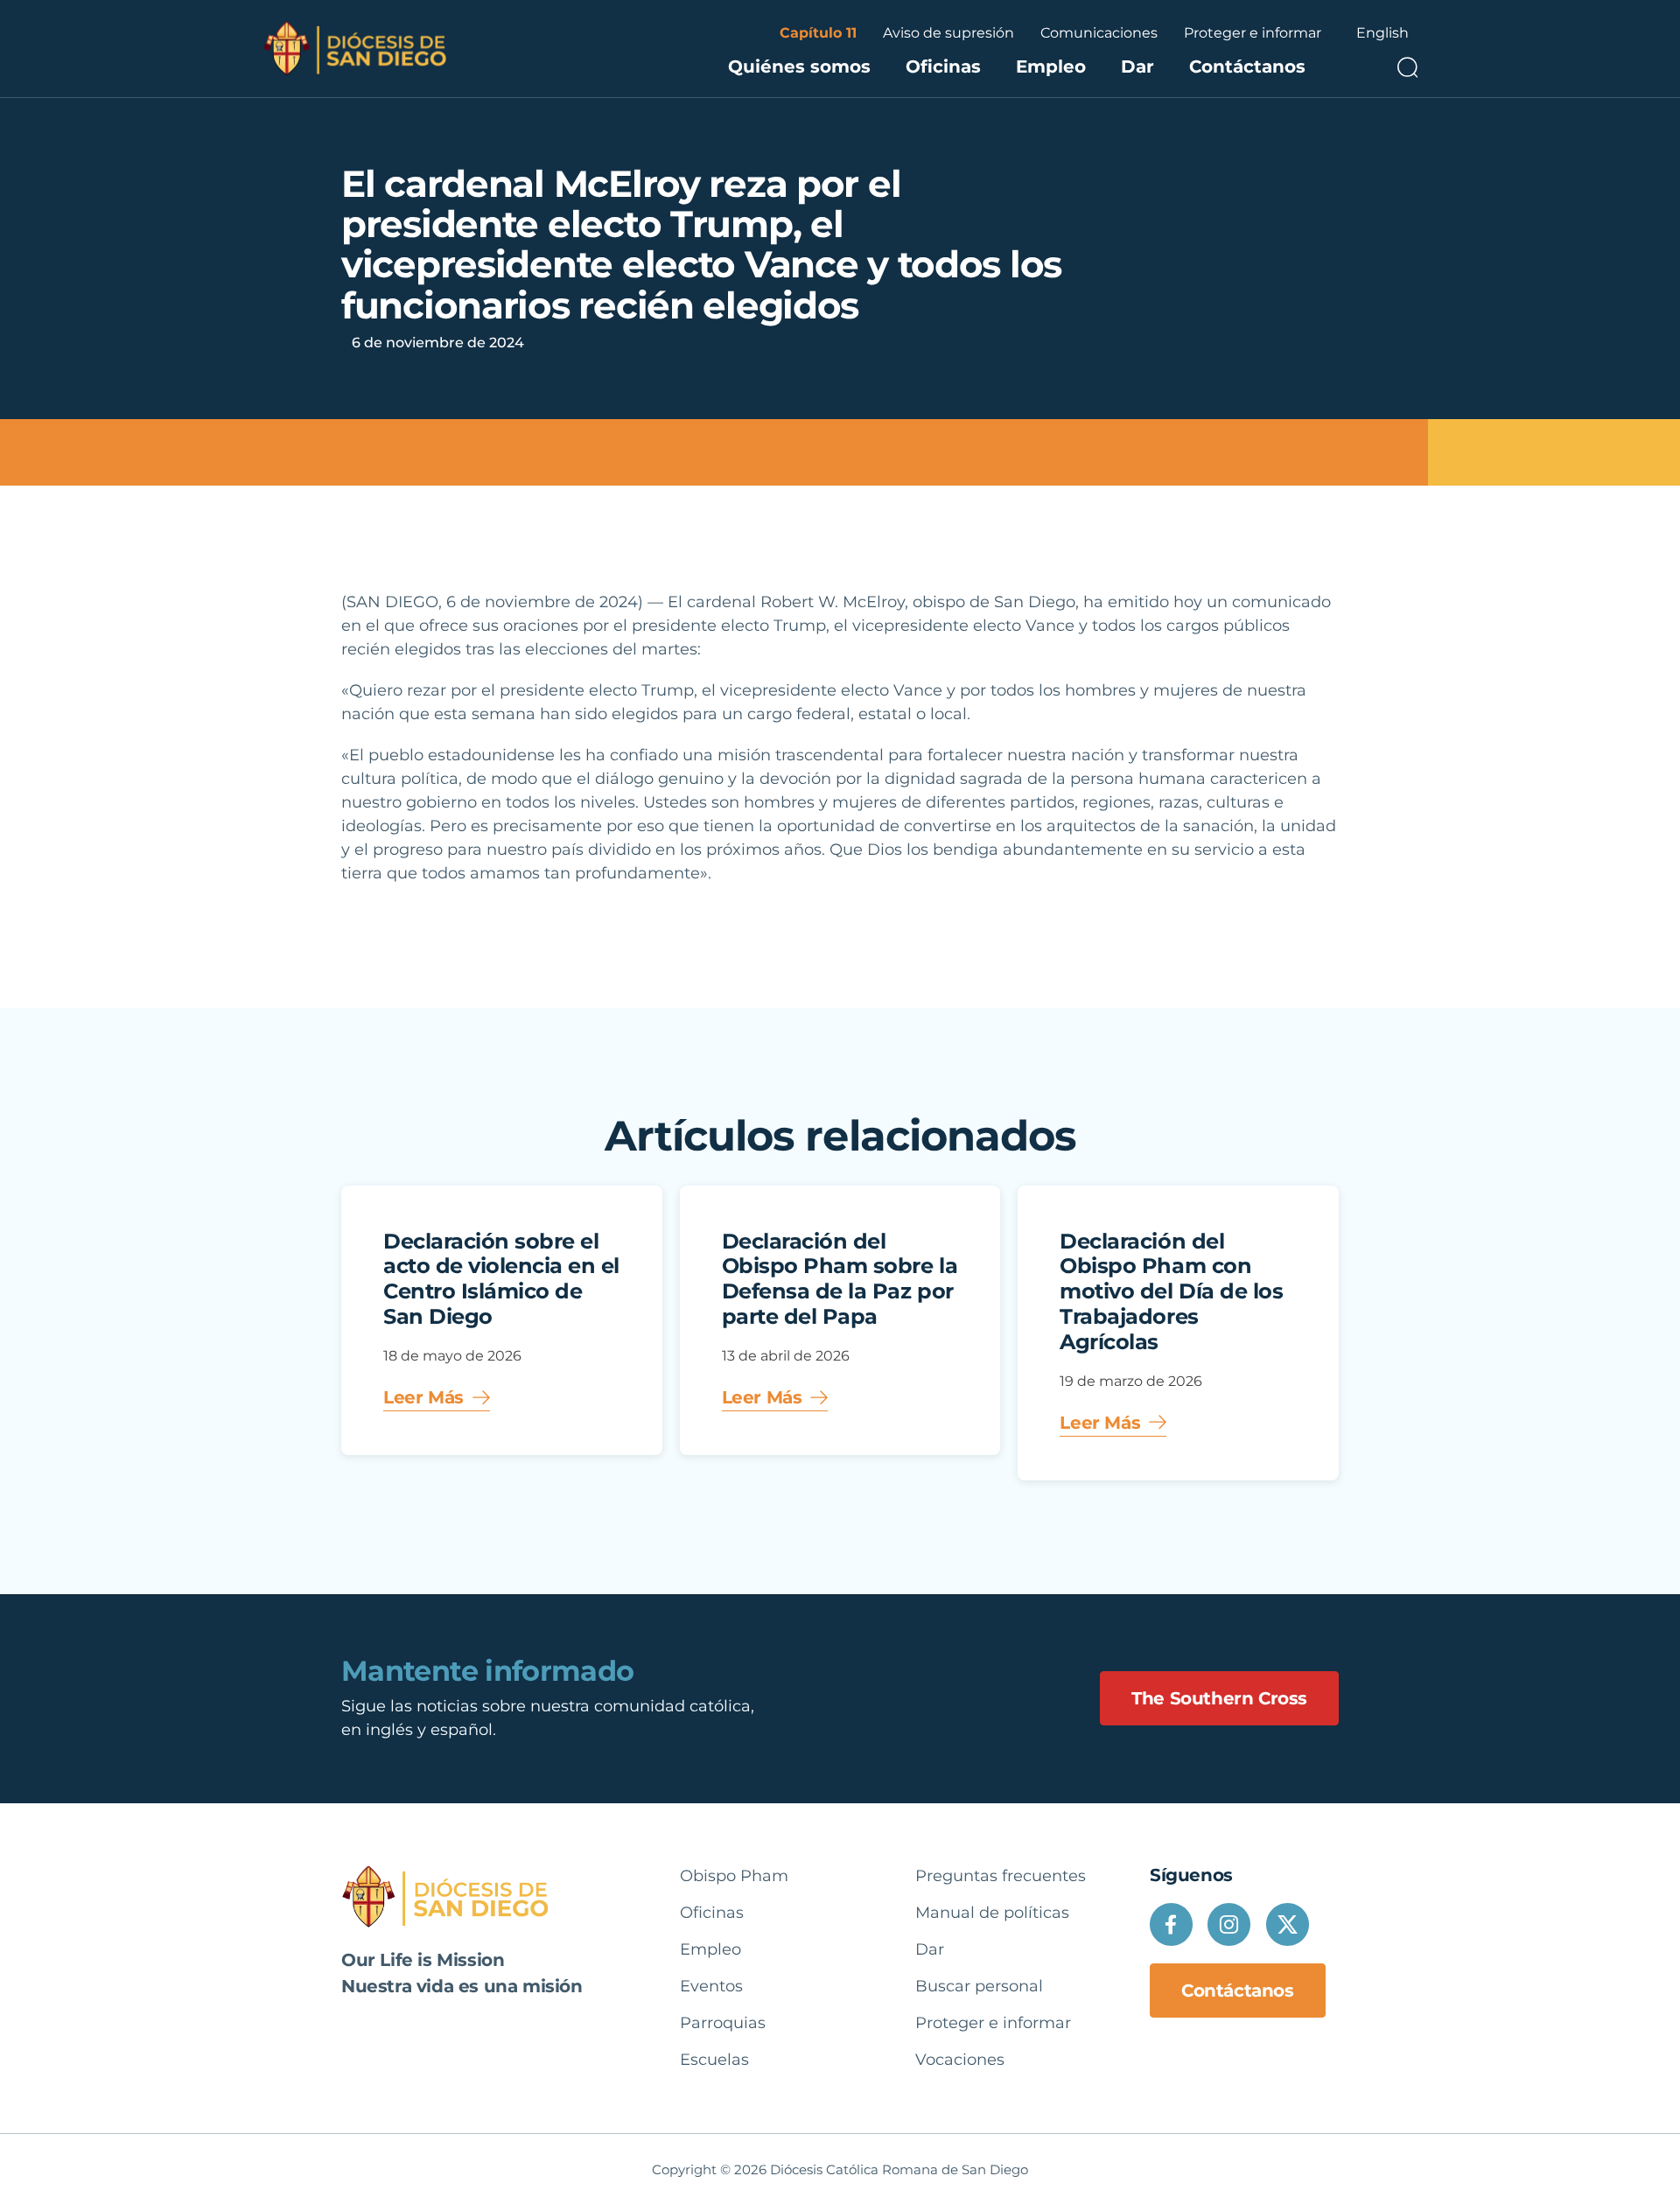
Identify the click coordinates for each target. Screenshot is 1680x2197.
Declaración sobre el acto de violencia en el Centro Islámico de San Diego (501, 1279)
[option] (1382, 33)
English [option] (1382, 33)
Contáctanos (1247, 66)
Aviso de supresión (948, 33)
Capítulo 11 (818, 33)
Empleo (1051, 66)
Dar (1137, 66)
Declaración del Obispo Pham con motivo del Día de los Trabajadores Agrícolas (1171, 1291)
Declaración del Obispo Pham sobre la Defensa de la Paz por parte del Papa (840, 1279)
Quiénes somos (799, 66)
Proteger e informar (1253, 33)
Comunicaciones (1099, 33)
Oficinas (943, 66)
